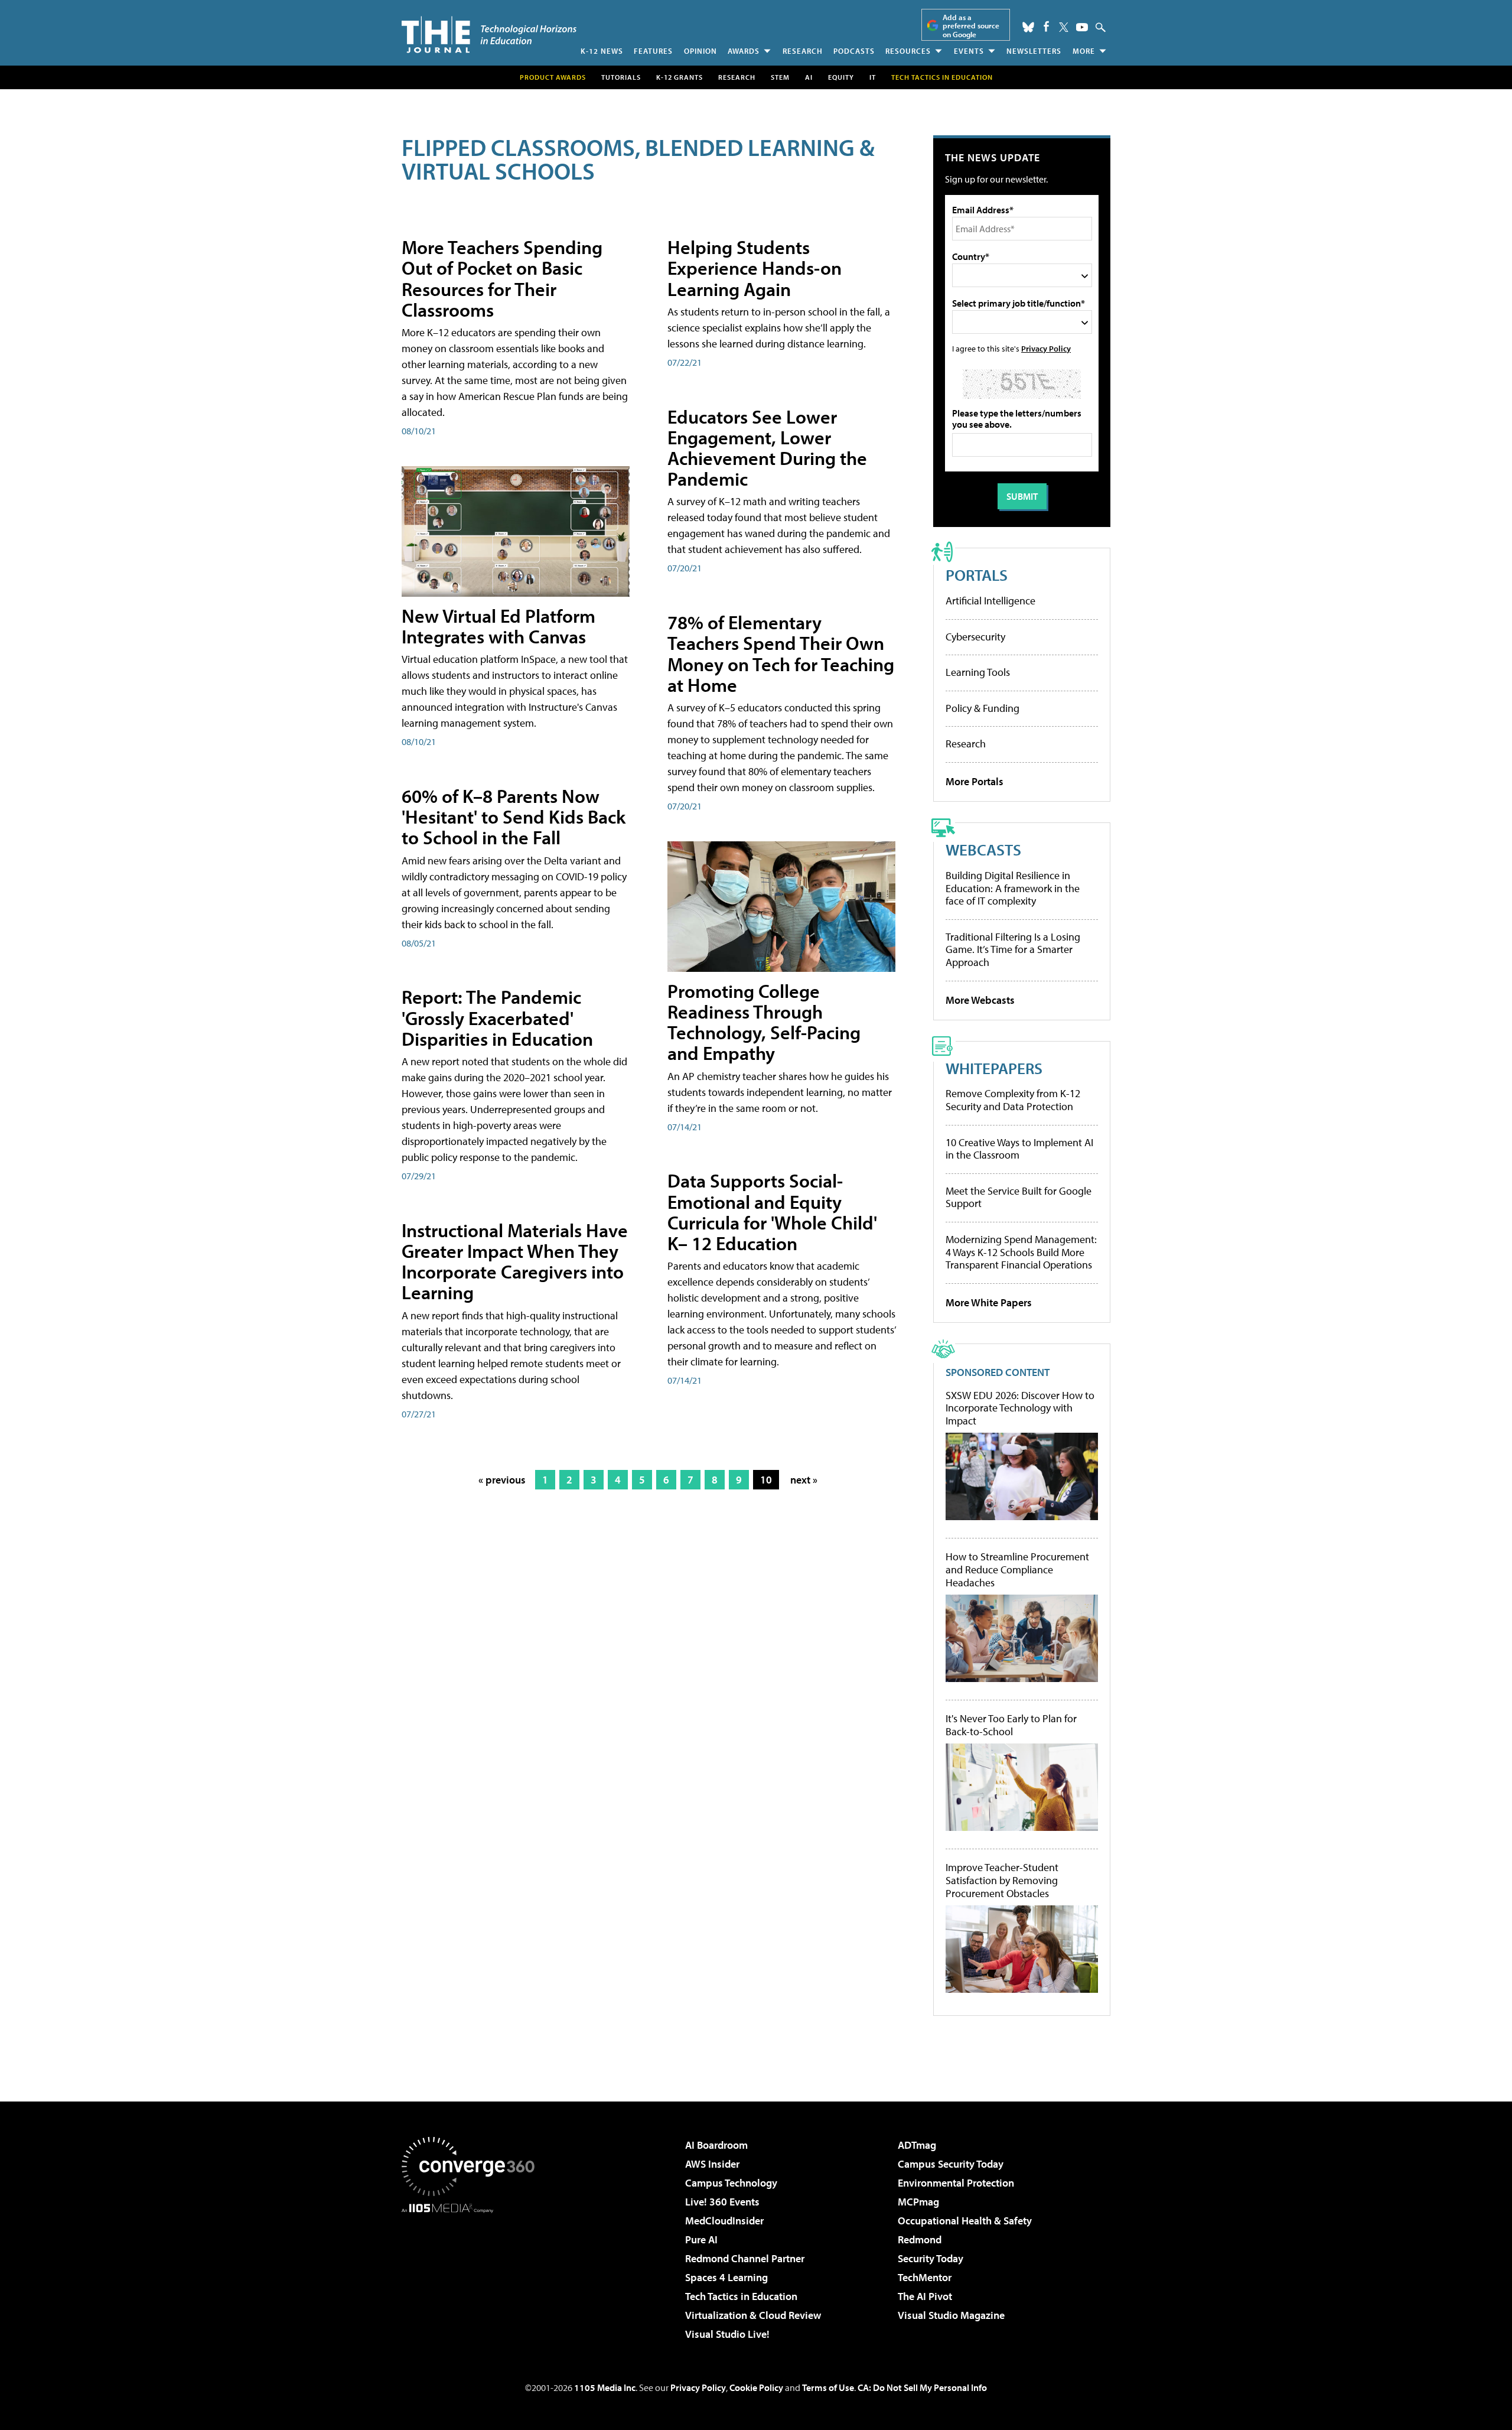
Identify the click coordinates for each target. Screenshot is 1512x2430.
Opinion (700, 51)
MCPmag (918, 2202)
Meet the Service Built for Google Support (1019, 1197)
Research (803, 51)
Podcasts (854, 51)
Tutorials (621, 77)
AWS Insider (712, 2164)
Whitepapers (994, 1068)
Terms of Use (828, 2387)
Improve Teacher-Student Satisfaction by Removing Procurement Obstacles (1002, 1880)
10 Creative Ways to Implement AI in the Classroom (1019, 1149)
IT (873, 77)
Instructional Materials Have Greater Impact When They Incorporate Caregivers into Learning (515, 1261)
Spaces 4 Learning (726, 2277)
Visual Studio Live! (727, 2334)
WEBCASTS (983, 849)
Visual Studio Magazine (951, 2315)
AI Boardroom (716, 2145)
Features (653, 51)
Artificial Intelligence (990, 601)
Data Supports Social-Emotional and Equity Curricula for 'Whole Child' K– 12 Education (772, 1212)
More (1084, 51)
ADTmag (917, 2145)
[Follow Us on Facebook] (1046, 26)
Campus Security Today (951, 2164)
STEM (780, 77)
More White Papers (989, 1302)
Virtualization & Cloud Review (753, 2315)
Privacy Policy (1046, 348)
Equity (841, 77)
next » (804, 1480)
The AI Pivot (925, 2296)
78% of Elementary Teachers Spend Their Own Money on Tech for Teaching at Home (781, 653)
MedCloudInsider (724, 2221)
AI (809, 77)
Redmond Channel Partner (745, 2258)
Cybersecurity (975, 637)
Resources (908, 51)
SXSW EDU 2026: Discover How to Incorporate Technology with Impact (1020, 1408)
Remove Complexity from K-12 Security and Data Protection (1013, 1100)
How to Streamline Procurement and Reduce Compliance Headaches (1017, 1569)
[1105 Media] (472, 2273)
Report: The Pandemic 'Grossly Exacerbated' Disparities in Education (497, 1017)
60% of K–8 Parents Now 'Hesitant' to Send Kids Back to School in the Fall (514, 816)
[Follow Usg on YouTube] (1082, 27)
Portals (977, 575)
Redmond (920, 2239)
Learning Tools (978, 672)
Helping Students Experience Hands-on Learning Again (755, 268)
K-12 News (602, 51)
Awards (744, 51)
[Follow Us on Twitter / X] (1064, 27)
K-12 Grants (680, 77)
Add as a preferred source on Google (971, 26)
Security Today (931, 2258)
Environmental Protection (956, 2183)
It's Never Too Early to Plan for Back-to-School (1011, 1725)
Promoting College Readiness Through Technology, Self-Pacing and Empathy (764, 1022)
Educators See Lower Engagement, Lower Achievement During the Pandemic (767, 448)
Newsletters (1034, 51)
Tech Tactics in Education (741, 2296)
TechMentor (925, 2277)
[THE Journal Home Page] (489, 35)
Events (969, 51)
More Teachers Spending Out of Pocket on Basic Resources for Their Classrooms (502, 278)
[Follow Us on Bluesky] (1028, 27)
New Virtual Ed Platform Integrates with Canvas (498, 626)
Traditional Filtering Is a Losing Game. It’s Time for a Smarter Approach (1013, 949)
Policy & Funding (983, 708)
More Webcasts (980, 1000)
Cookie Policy (756, 2387)
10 (766, 1480)
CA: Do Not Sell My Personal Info (922, 2387)
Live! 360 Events (722, 2202)
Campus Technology (731, 2183)
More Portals (975, 781)
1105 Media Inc (605, 2387)
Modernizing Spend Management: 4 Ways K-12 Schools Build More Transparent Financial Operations (1021, 1252)
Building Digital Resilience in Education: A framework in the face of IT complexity (1013, 888)
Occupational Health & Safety (965, 2221)
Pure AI (701, 2239)
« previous (502, 1480)
